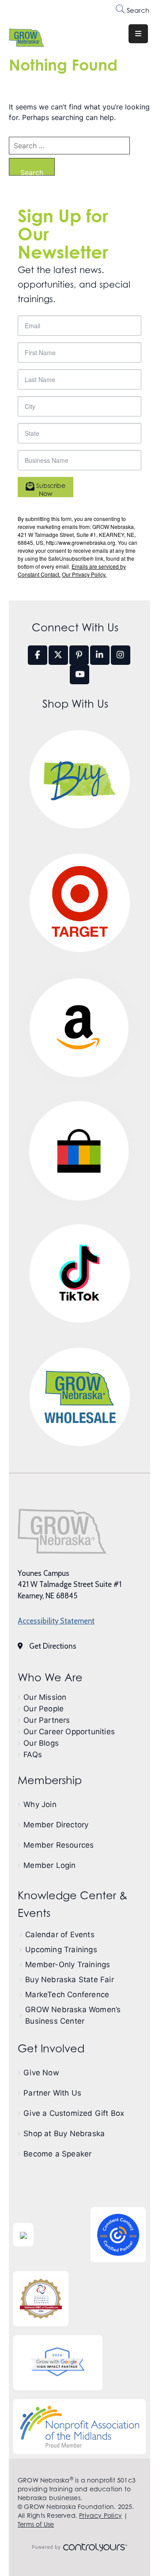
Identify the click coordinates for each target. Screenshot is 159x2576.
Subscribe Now (50, 489)
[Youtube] (79, 675)
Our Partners (47, 1720)
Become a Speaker (57, 2154)
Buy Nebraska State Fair (70, 1980)
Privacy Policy (100, 2515)
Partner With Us (52, 2093)
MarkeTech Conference (67, 1995)
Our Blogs (41, 1743)
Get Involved (51, 2049)
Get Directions (53, 1646)
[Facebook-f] (38, 655)
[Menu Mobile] (138, 34)
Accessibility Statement (56, 1621)
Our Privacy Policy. (84, 574)
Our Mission (45, 1697)
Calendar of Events (60, 1935)
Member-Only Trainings (68, 1965)
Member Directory (56, 1825)
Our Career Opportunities (69, 1732)
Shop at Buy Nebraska (64, 2134)
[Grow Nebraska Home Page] (62, 1531)
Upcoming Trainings (61, 1950)
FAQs (33, 1755)
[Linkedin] (100, 655)
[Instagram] (121, 655)
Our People (44, 1709)
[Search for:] (69, 146)
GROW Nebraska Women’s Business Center (73, 2015)
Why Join (40, 1804)
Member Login (49, 1865)
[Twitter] (58, 655)
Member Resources (59, 1845)
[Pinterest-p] (79, 655)
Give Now (41, 2073)
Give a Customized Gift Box (74, 2113)
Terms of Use (36, 2524)
